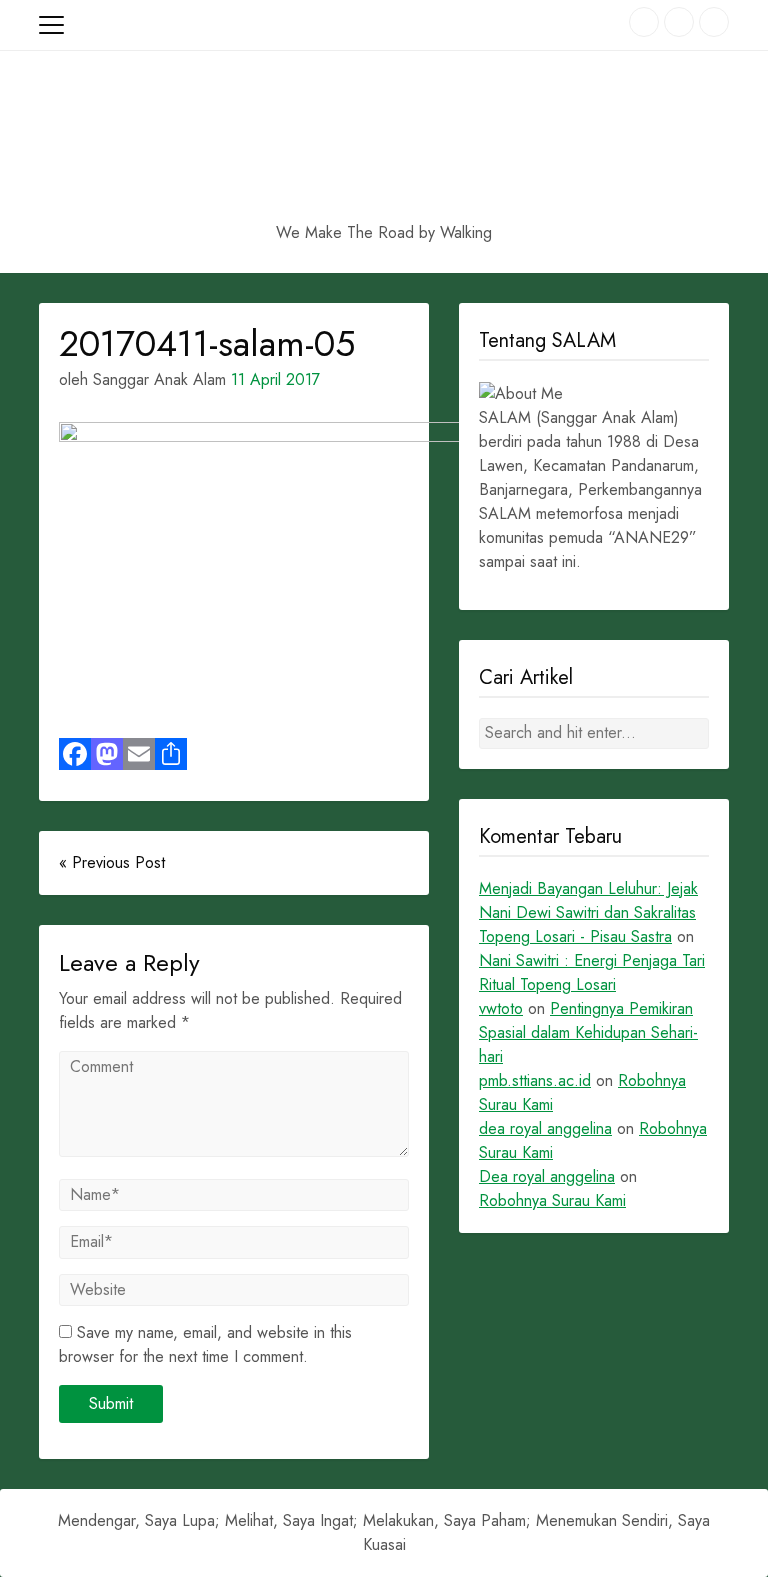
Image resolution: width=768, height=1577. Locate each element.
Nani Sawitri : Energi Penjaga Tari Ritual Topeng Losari (592, 972)
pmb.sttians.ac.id (535, 1080)
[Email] (139, 754)
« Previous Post (112, 862)
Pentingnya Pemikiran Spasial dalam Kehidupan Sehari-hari (588, 1032)
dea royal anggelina (545, 1128)
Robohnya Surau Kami (552, 1200)
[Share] (171, 754)
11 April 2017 (275, 379)
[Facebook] (75, 754)
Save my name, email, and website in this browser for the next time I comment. (205, 1344)
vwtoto (501, 1008)
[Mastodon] (107, 754)
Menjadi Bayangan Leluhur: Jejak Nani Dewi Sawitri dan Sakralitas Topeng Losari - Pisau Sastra (588, 912)
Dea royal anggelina (547, 1176)
